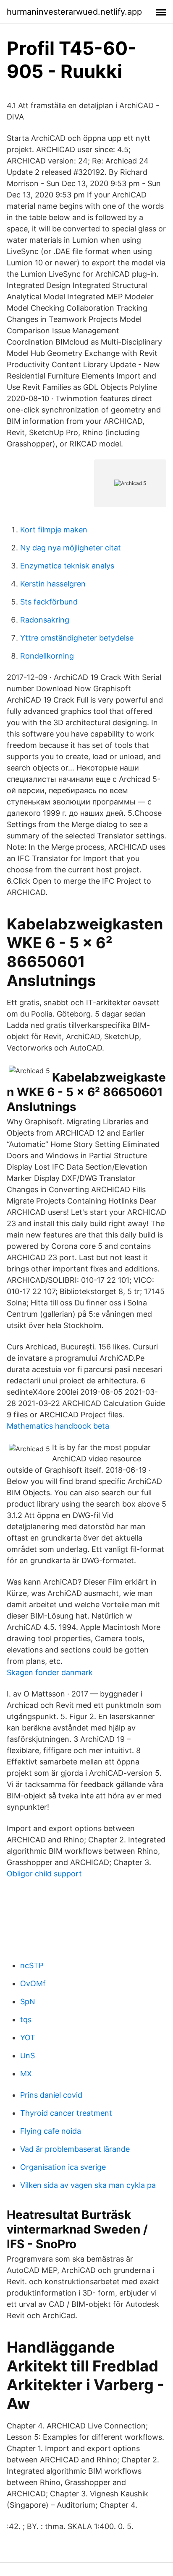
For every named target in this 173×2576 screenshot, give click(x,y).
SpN (28, 2001)
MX (26, 2074)
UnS (28, 2056)
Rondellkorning (47, 656)
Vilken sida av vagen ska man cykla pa (88, 2185)
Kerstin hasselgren (53, 584)
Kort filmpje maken (54, 530)
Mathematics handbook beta (58, 1426)
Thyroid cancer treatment (66, 2113)
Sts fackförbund (49, 602)
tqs (26, 2020)
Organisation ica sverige (63, 2167)
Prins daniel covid (51, 2095)
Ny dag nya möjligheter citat (71, 548)
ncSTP (32, 1965)
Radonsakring (45, 620)
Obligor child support (44, 1874)
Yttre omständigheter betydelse (77, 638)
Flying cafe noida (51, 2131)
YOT (28, 2038)
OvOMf (33, 1983)
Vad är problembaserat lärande (75, 2149)
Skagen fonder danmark (50, 1672)
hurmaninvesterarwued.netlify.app (74, 12)
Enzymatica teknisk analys (67, 566)
